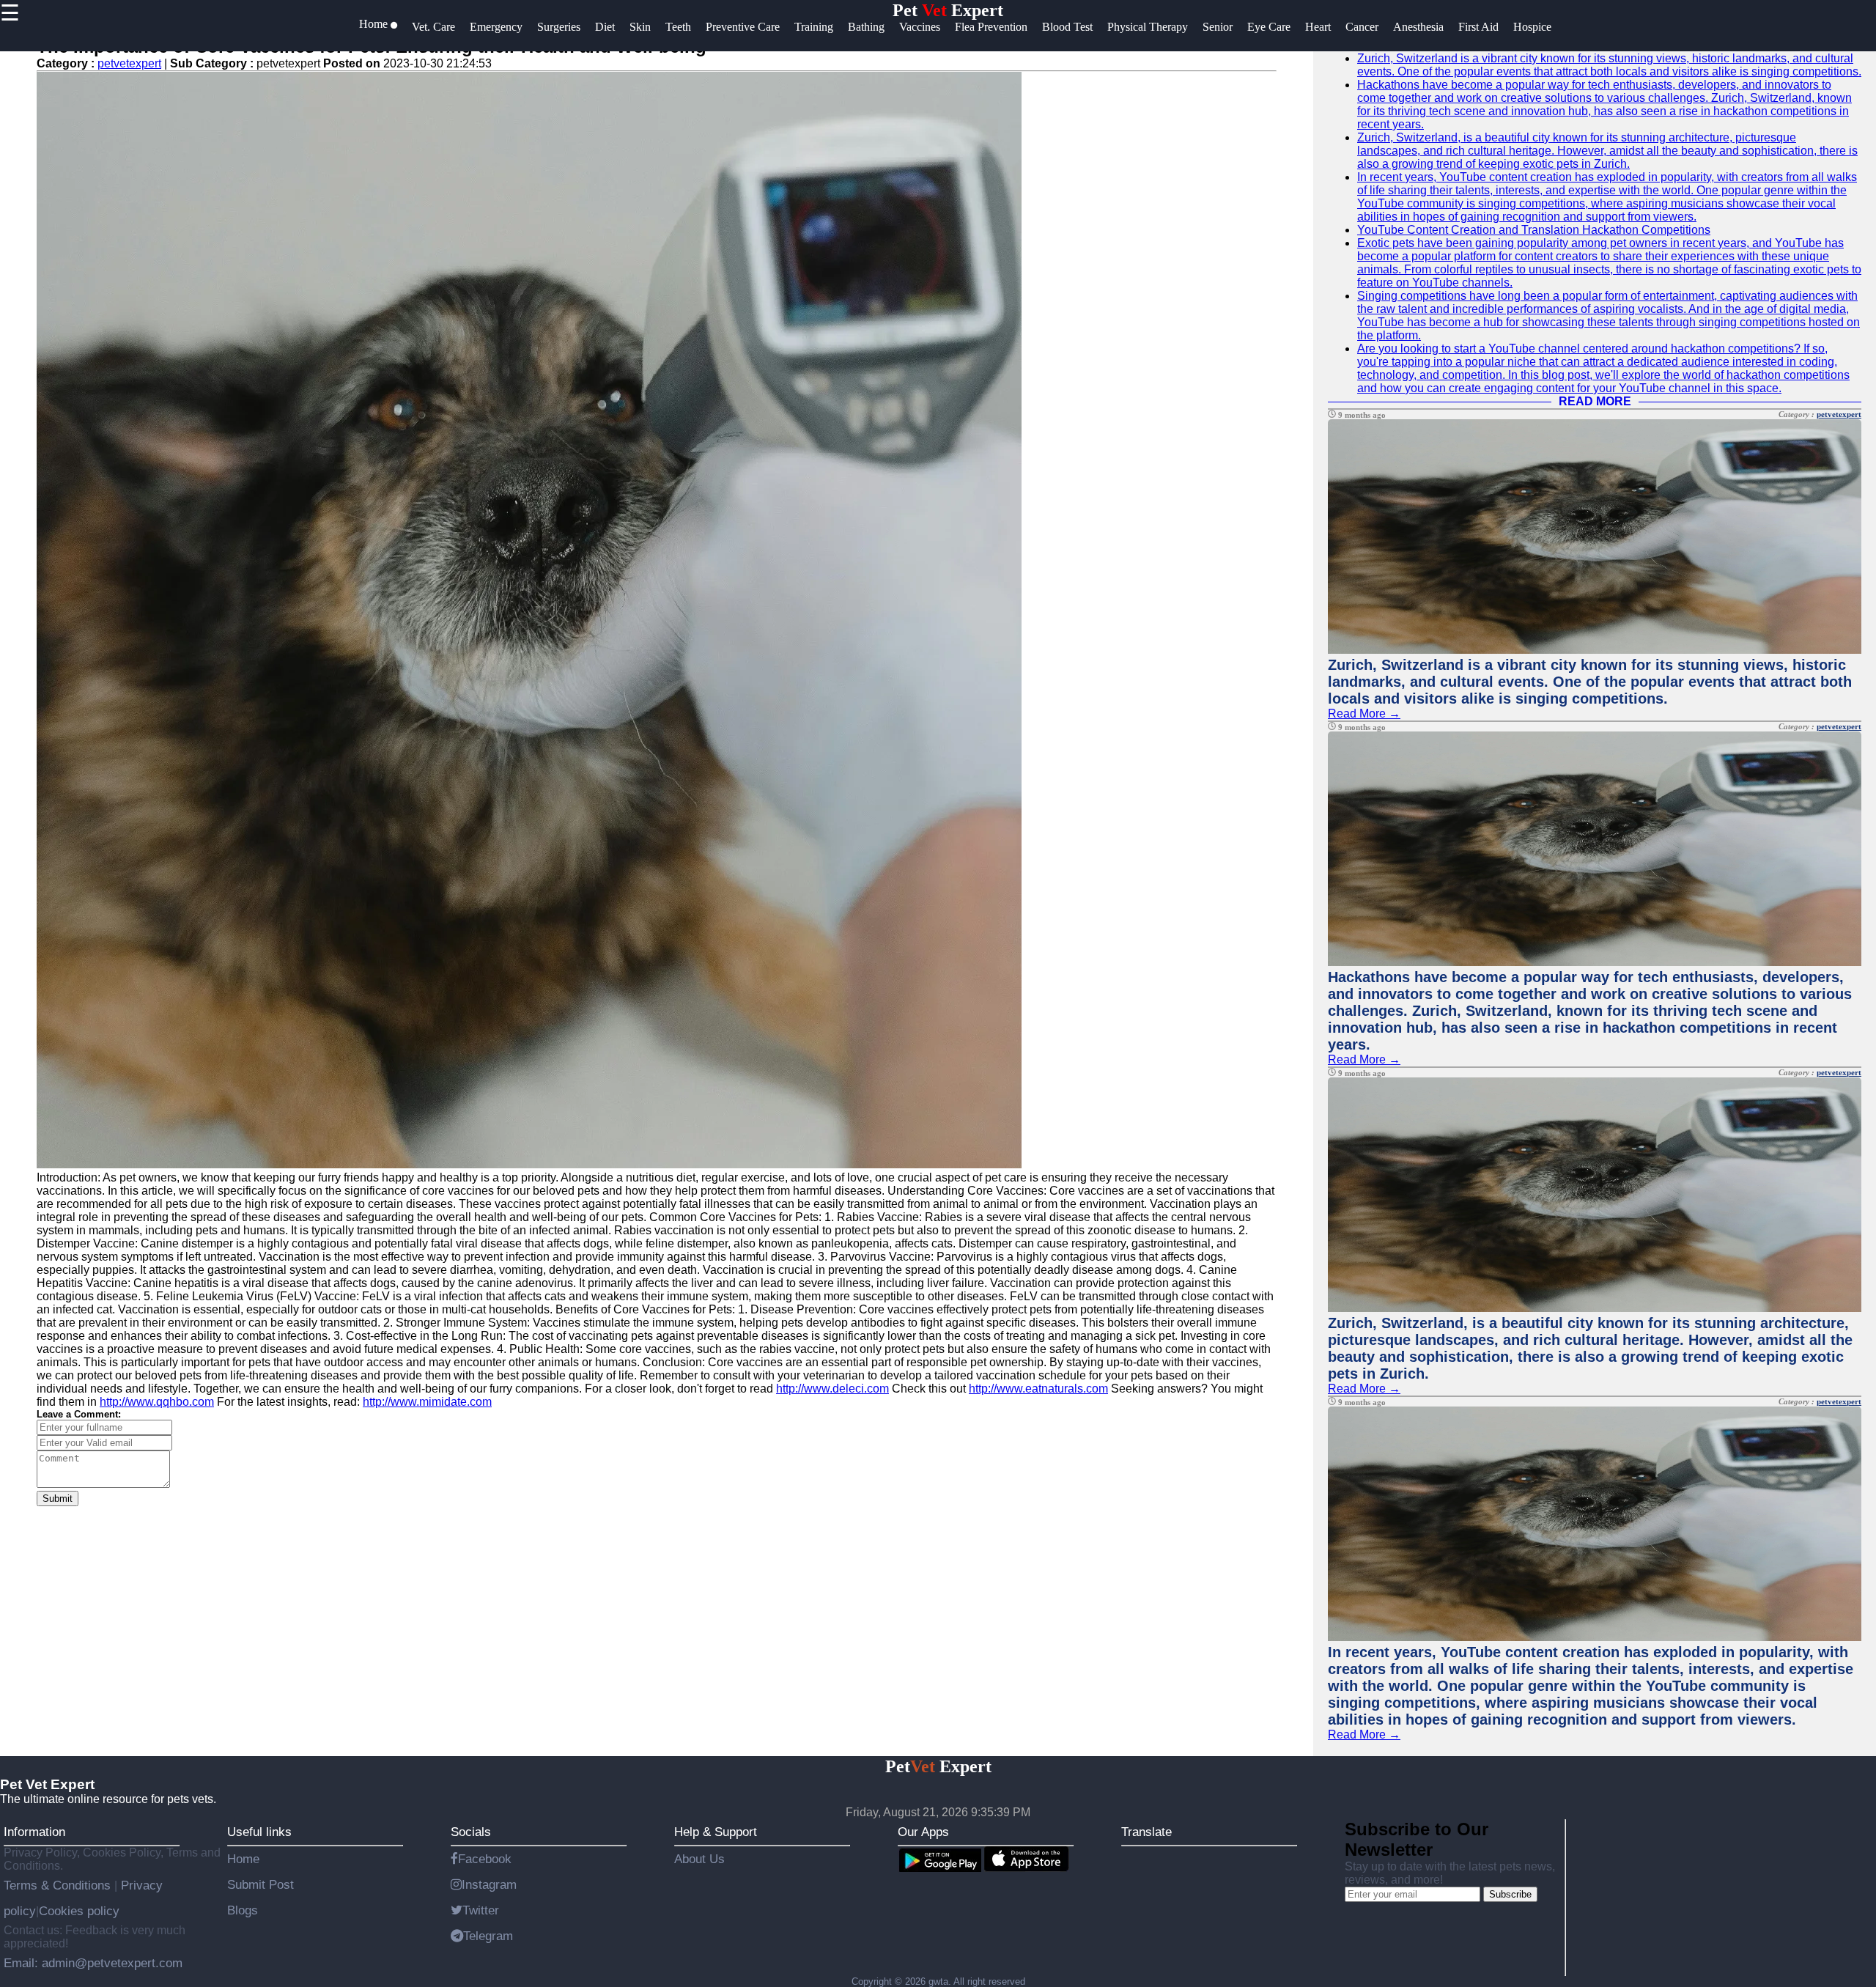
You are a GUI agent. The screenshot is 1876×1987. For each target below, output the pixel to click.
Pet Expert (948, 10)
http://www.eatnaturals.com (1038, 1389)
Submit (58, 1498)
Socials (471, 1832)
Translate (1146, 1832)
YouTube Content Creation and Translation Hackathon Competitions (1534, 230)
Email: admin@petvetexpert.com (93, 1963)
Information (34, 1832)
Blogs (243, 1910)
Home (243, 1859)
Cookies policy (79, 1911)
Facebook (485, 1859)
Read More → (1364, 714)
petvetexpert (129, 63)
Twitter (481, 1910)
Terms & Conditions (59, 1885)
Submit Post (261, 1884)
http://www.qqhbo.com (157, 1402)
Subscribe (1510, 1894)
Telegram (488, 1936)
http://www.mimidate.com (427, 1402)
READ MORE (1595, 401)
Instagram (489, 1884)
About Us (699, 1859)
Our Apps (923, 1832)
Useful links (259, 1832)
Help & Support (716, 1832)
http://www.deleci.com (832, 1389)
